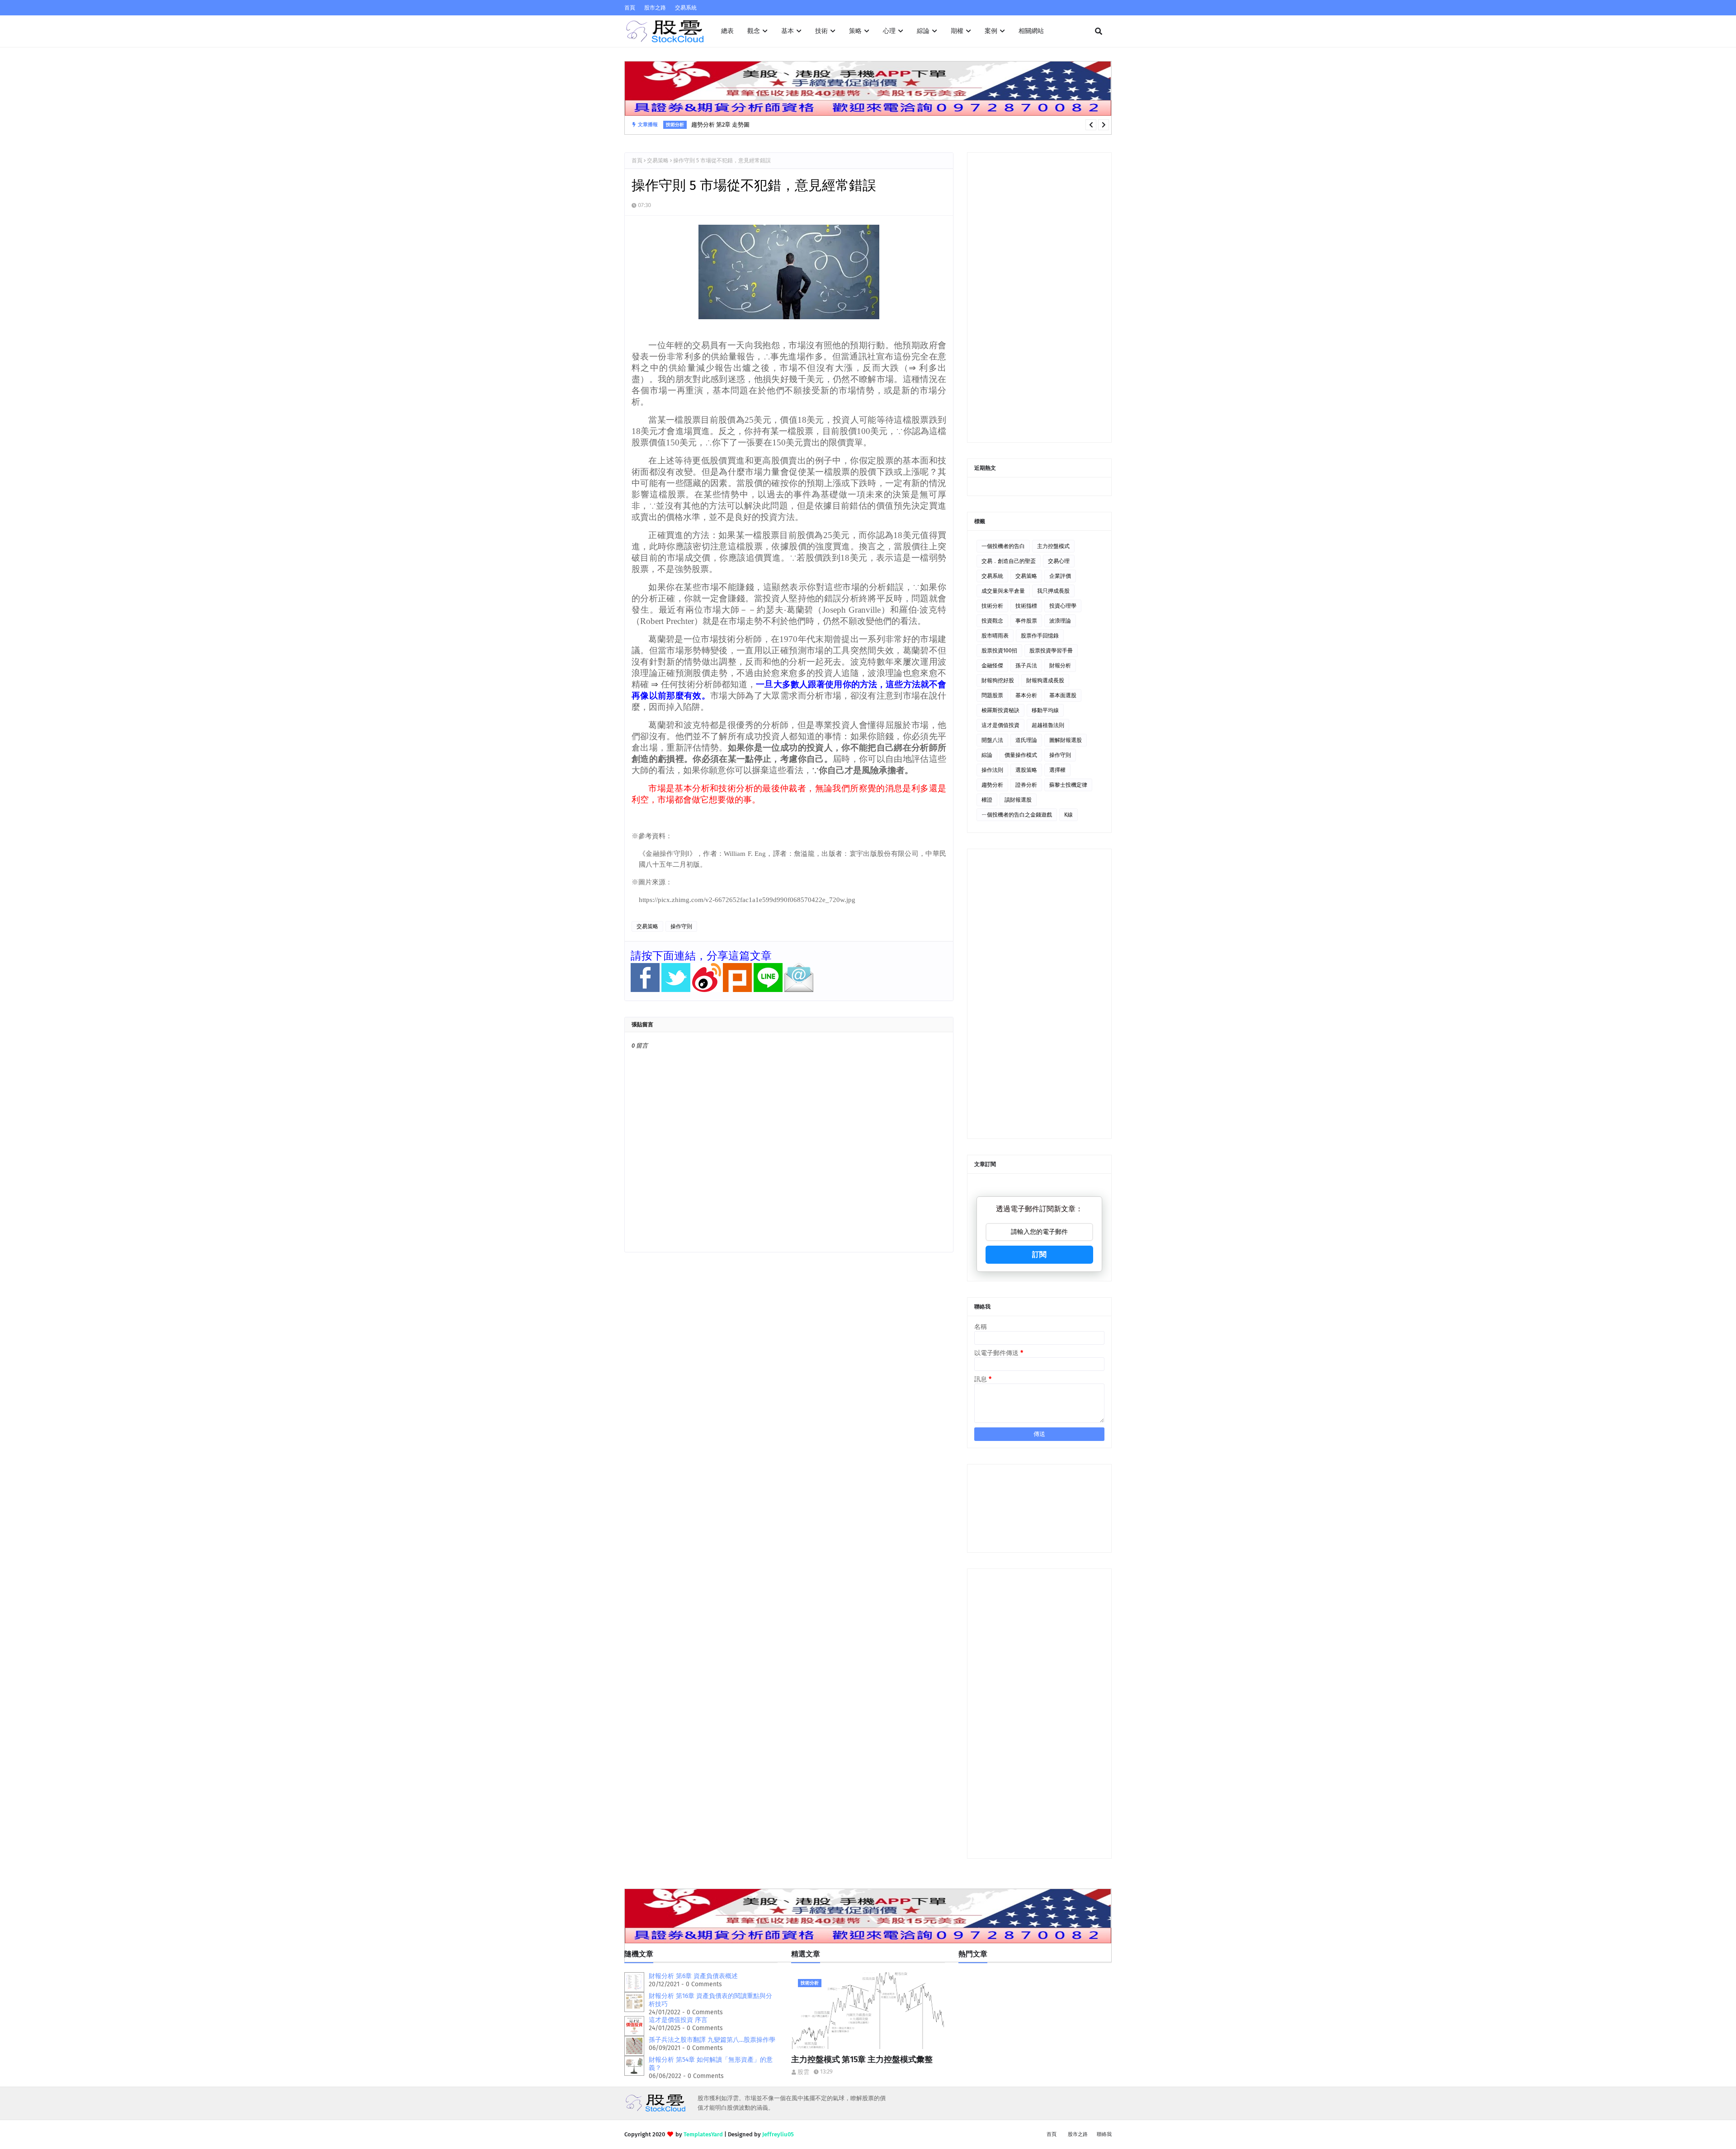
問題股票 (992, 695)
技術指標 (1026, 606)
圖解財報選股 (1066, 740)
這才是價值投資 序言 (678, 2020)
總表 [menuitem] (727, 31)
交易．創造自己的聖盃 (1009, 561)
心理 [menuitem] (889, 31)
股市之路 (655, 8)
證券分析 (1026, 785)
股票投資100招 (999, 651)
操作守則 (681, 926)
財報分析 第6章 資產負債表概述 (693, 1976)
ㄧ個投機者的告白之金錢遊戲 (1017, 815)
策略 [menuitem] (855, 31)
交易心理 (1059, 561)
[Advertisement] (1039, 298)
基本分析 (1026, 695)
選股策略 (1026, 770)
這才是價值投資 (1000, 725)
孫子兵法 (1026, 666)
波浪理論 (1060, 621)
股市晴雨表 (995, 636)
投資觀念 (992, 621)
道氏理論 (1026, 740)
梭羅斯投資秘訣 (1000, 710)
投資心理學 (1063, 606)
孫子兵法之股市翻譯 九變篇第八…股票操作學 (712, 2040)
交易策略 (658, 161)
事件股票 (1026, 621)
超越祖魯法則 (1048, 725)
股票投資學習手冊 (1051, 651)
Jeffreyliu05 (778, 2134)
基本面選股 (1063, 695)
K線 (1068, 815)
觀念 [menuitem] (754, 31)
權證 (987, 800)
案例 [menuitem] (991, 31)
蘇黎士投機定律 (1068, 785)
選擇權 (1057, 770)
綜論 (987, 755)
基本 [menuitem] (788, 31)
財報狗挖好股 (998, 680)
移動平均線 (1045, 710)
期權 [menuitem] (957, 31)
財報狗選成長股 (1045, 680)
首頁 (630, 8)
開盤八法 (992, 740)
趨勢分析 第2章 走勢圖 (720, 125)
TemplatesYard (703, 2134)
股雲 (803, 2072)
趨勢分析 (992, 785)
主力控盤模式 (1053, 546)
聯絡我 (1104, 2134)
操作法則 (992, 770)
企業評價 (1060, 576)
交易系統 (686, 8)
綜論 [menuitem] (923, 31)
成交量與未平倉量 (1003, 591)
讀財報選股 (1018, 800)
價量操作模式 (1021, 755)
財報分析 (1060, 666)
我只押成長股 (1053, 591)
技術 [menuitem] (821, 31)
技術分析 (992, 606)
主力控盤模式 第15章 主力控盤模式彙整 (862, 2059)
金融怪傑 (992, 666)
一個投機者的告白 (1003, 546)
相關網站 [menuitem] (1031, 31)
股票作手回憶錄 (1040, 636)
